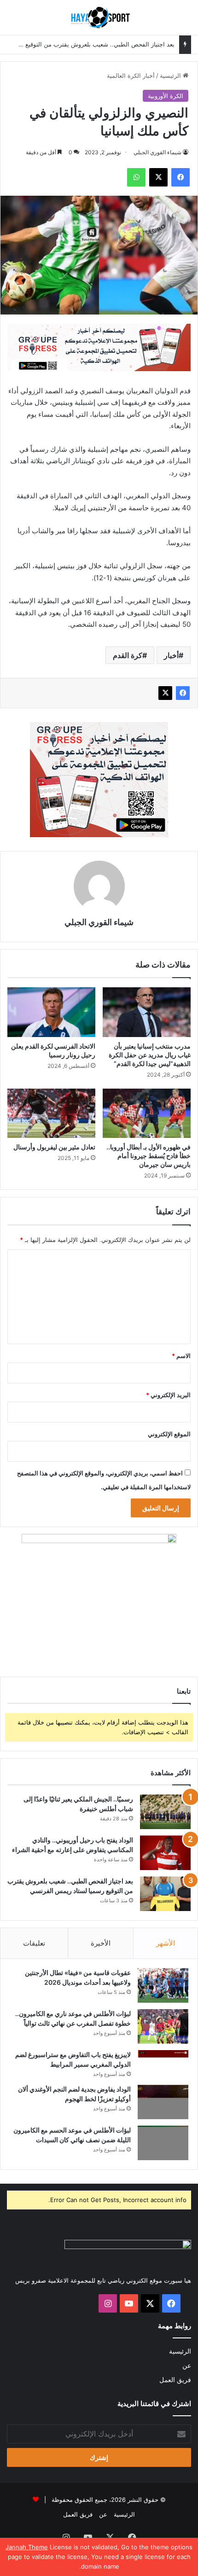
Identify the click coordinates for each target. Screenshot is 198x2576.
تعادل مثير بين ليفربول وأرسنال (54, 1147)
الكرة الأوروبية (166, 96)
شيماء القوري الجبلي (157, 152)
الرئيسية (171, 76)
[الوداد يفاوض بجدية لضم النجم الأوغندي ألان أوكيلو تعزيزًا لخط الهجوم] (163, 2102)
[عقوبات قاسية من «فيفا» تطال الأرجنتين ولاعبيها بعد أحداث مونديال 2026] (163, 1985)
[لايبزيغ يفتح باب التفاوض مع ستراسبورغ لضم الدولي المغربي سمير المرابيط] (163, 2063)
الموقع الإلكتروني (169, 1434)
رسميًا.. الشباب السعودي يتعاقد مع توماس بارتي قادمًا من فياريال (92, 45)
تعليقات (34, 1943)
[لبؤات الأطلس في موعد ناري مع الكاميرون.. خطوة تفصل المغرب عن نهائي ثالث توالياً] (163, 2026)
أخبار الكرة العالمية (131, 76)
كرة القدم (128, 655)
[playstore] (99, 347)
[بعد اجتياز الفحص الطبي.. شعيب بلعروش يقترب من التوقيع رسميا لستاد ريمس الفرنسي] (165, 1894)
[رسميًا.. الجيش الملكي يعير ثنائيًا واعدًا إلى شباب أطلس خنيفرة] (165, 1812)
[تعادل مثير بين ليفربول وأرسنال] (51, 1113)
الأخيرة (101, 1943)
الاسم (181, 1356)
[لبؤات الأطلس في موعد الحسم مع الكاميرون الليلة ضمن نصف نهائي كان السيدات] (163, 2143)
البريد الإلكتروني (168, 1395)
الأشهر (166, 1943)
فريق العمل (175, 2380)
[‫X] (165, 693)
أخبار (171, 655)
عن (187, 2366)
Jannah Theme (27, 2547)
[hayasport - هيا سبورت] (99, 17)
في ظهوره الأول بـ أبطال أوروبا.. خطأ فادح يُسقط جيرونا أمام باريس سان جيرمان (148, 1156)
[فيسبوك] (183, 693)
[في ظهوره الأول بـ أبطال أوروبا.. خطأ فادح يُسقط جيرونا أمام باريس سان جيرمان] (147, 1113)
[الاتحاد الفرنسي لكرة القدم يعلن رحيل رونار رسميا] (51, 1012)
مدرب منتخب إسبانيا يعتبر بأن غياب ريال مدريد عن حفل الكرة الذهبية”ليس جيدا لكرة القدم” (150, 1055)
